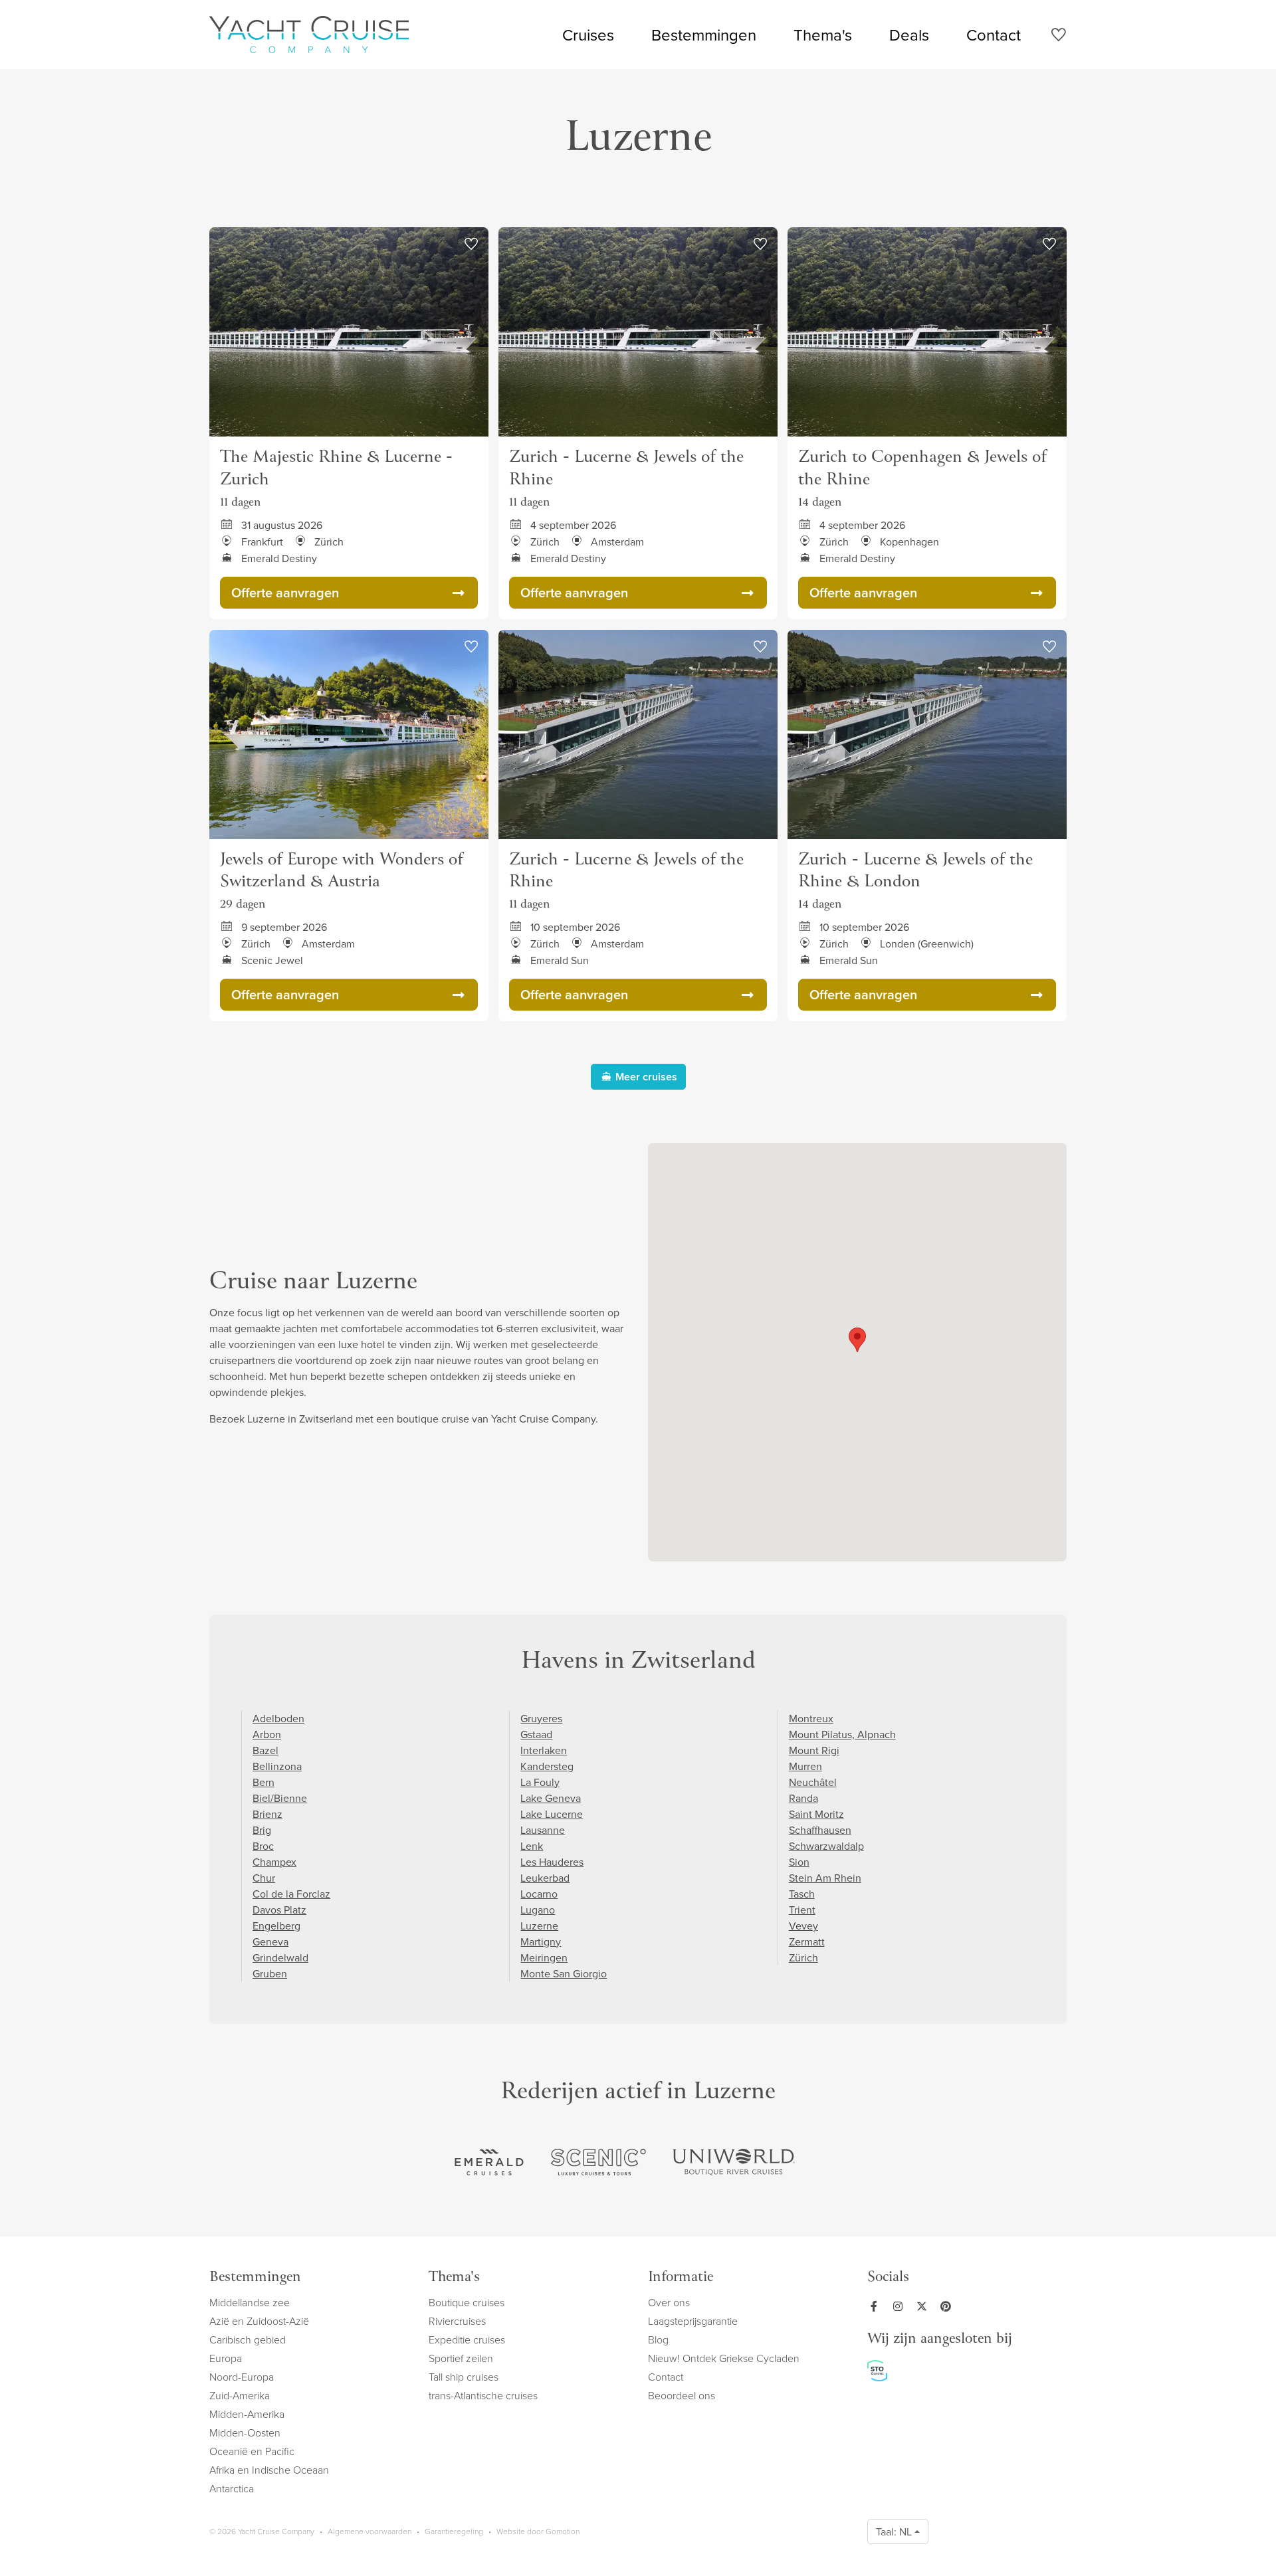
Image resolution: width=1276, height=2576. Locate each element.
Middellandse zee (250, 2302)
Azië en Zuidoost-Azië (259, 2321)
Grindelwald (280, 1957)
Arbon (267, 1734)
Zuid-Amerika (240, 2395)
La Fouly (540, 1782)
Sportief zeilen (461, 2358)
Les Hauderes (552, 1862)
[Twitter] (924, 2306)
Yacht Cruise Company (309, 35)
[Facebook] (877, 2306)
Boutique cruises (467, 2302)
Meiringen (544, 1957)
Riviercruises (457, 2321)
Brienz (267, 1814)
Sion (799, 1862)
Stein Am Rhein (825, 1878)
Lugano (538, 1910)
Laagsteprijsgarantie (693, 2321)
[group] (489, 2162)
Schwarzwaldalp (826, 1846)
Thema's (823, 35)
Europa (226, 2358)
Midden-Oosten (245, 2432)
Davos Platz (279, 1910)
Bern (264, 1782)
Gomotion (563, 2531)
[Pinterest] (948, 2306)
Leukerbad (545, 1878)
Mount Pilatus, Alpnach (842, 1734)
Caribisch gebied (248, 2339)
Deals (909, 35)
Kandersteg (547, 1766)
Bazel (266, 1750)
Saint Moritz (816, 1814)
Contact (994, 35)
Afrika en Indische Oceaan (269, 2470)
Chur (264, 1878)
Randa (803, 1798)
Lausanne (543, 1830)
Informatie (681, 2278)
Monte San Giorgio (564, 1973)
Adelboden (278, 1718)
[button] (857, 1340)
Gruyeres (541, 1718)
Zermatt (807, 1941)
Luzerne (539, 1926)
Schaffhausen (820, 1830)
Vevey (803, 1926)
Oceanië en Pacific (252, 2451)
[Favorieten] (1058, 37)
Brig (262, 1830)
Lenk (532, 1846)
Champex (274, 1862)
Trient (802, 1910)
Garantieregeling (454, 2531)
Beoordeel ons (682, 2395)
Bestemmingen (704, 35)
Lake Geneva (551, 1798)
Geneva (270, 1941)
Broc (263, 1846)
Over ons (669, 2302)
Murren (805, 1766)
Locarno (539, 1894)
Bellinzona (277, 1766)
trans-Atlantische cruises (483, 2395)
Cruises (588, 35)
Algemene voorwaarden (370, 2531)
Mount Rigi (814, 1750)
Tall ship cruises (464, 2377)
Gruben (270, 1973)
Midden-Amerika (247, 2414)
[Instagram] (901, 2306)
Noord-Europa (242, 2377)
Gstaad (536, 1734)
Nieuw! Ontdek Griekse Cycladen (724, 2358)
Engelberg (276, 1926)
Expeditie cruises (467, 2339)
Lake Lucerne (552, 1814)
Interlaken (544, 1750)
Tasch (802, 1894)
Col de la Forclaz (291, 1894)
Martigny (541, 1941)
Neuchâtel (813, 1782)
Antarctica (232, 2488)
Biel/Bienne (280, 1798)
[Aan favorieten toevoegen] (471, 245)
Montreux (811, 1718)
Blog (658, 2339)
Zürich (803, 1957)
